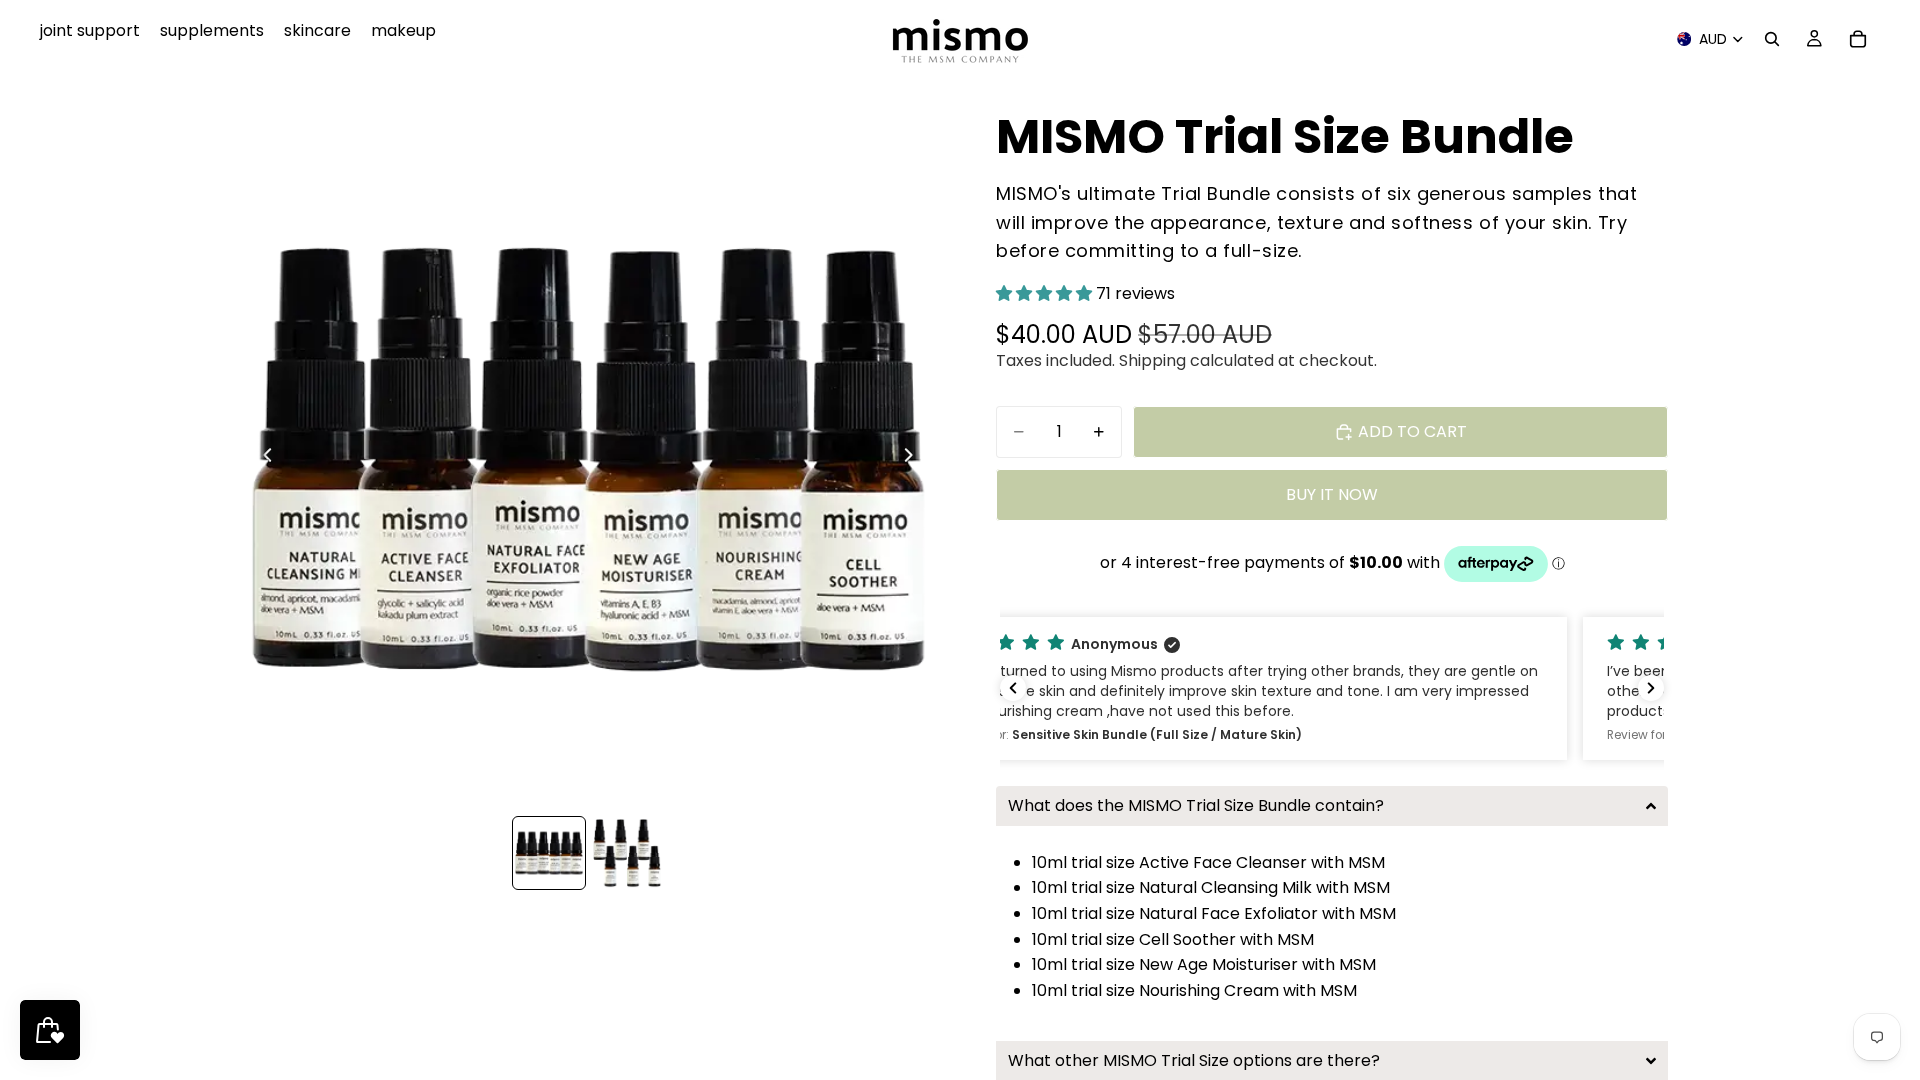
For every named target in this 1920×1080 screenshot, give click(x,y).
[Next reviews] (1651, 688)
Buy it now (1332, 494)
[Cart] (1858, 39)
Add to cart (1412, 431)
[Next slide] (914, 459)
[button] (1046, 293)
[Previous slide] (262, 459)
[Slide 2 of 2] (627, 853)
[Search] (1772, 39)
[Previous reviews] (1013, 688)
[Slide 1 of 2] (549, 853)
